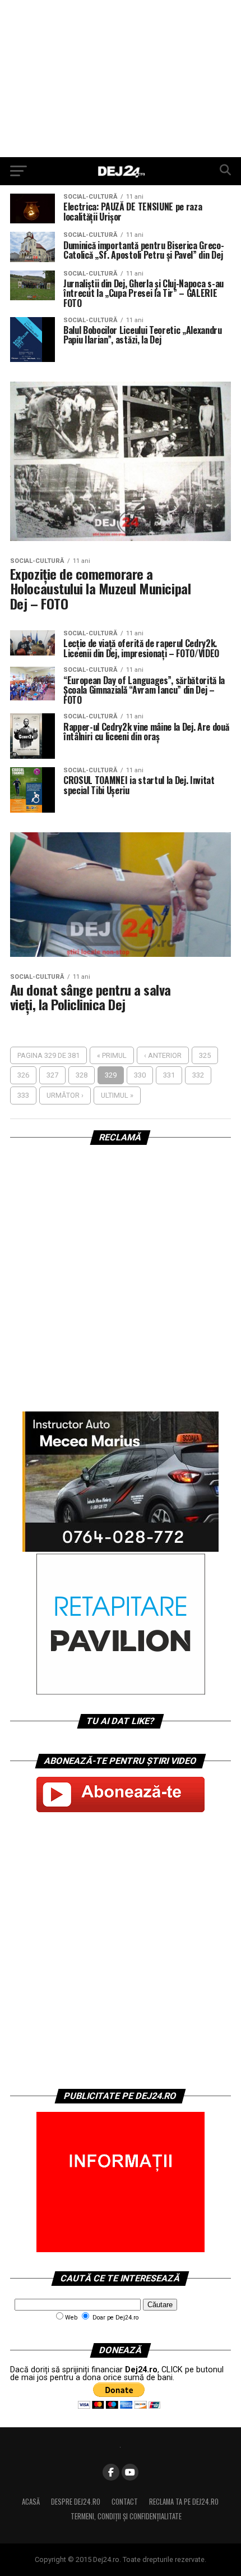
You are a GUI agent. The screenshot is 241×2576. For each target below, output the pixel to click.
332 (198, 1075)
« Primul (112, 1055)
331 (169, 1075)
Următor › (65, 1095)
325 (205, 1055)
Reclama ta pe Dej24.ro (184, 2502)
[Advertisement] (121, 79)
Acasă (31, 2502)
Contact (125, 2502)
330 (140, 1075)
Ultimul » (117, 1095)
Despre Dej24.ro (76, 2502)
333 (23, 1095)
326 (23, 1075)
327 (52, 1075)
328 (82, 1075)
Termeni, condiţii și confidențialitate (126, 2516)
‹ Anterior (163, 1055)
